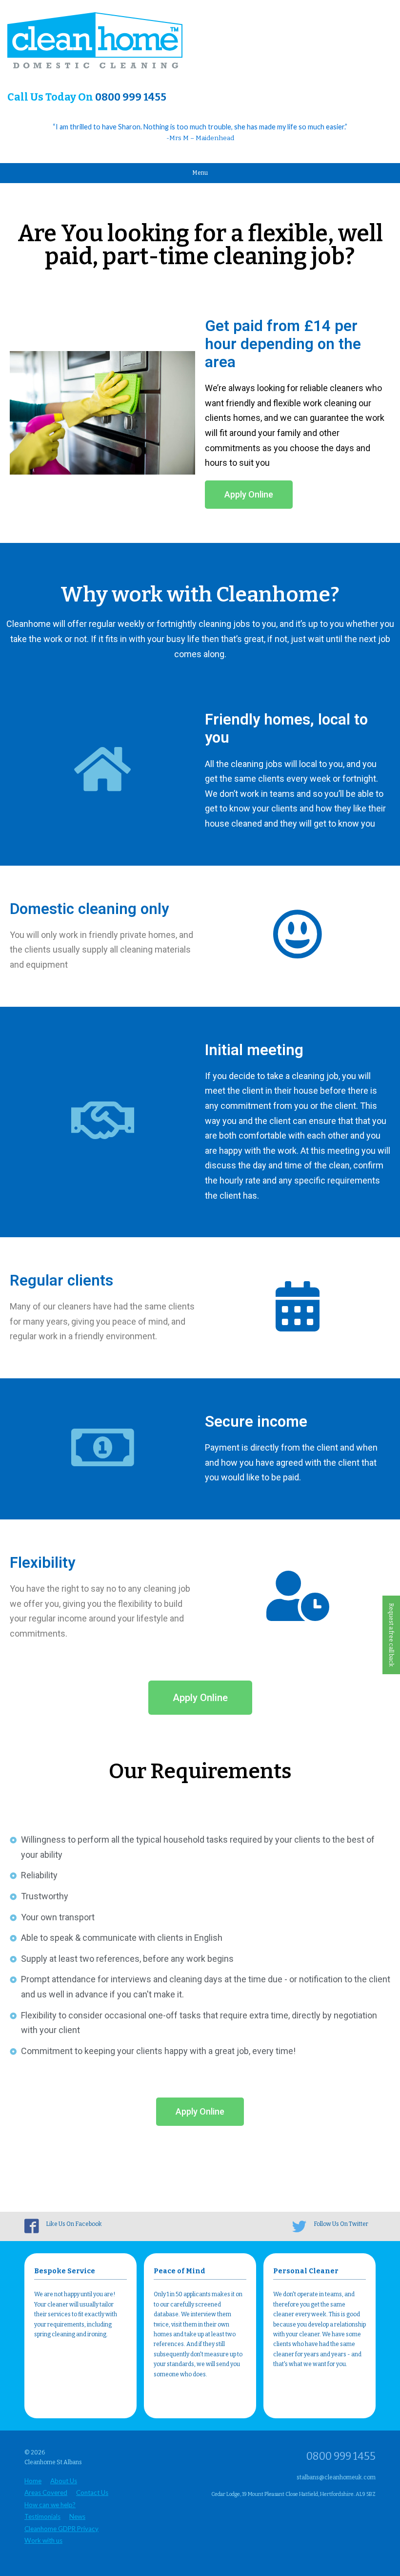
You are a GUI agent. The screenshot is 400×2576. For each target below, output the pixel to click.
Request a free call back (391, 1635)
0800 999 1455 (131, 97)
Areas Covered (46, 2493)
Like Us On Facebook (74, 2224)
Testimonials (42, 2516)
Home (33, 2481)
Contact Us (92, 2493)
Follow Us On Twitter (341, 2224)
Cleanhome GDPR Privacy (61, 2529)
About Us (64, 2481)
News (77, 2516)
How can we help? (50, 2505)
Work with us (43, 2540)
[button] (249, 495)
